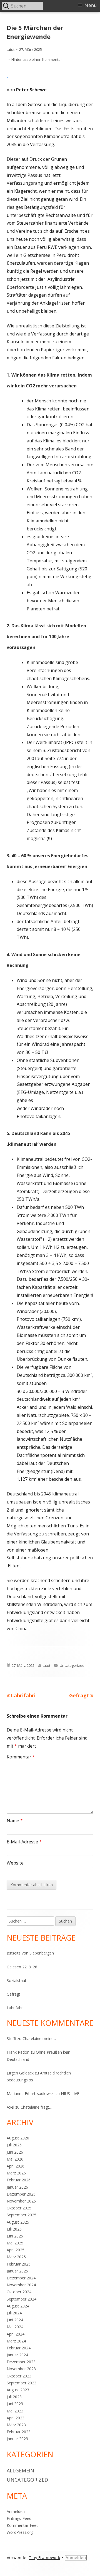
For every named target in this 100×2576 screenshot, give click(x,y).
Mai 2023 (15, 2411)
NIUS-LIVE (70, 2093)
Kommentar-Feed (23, 2525)
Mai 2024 (15, 2327)
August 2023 (18, 2390)
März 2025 (16, 2257)
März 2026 (16, 2173)
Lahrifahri (15, 2008)
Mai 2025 (15, 2243)
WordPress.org (20, 2532)
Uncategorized (72, 1665)
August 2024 (18, 2306)
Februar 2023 (19, 2432)
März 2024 (16, 2341)
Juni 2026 (15, 2152)
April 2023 (16, 2418)
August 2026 (18, 2138)
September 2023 (22, 2383)
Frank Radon (18, 2052)
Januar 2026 (17, 2187)
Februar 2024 (19, 2348)
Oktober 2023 (19, 2376)
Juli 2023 (14, 2397)
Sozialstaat (17, 1980)
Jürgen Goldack (20, 2073)
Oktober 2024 (19, 2292)
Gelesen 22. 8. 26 (22, 1967)
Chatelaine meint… (39, 2039)
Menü (91, 5)
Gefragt (13, 1994)
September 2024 (22, 2299)
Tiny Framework (45, 2558)
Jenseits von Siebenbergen (30, 1953)
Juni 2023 (15, 2404)
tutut (11, 49)
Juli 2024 (14, 2313)
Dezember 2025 (21, 2194)
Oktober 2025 (19, 2208)
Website (15, 1863)
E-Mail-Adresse (24, 1842)
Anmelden (16, 2511)
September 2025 (22, 2215)
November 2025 (21, 2201)
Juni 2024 (15, 2320)
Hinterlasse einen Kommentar (37, 59)
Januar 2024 (17, 2355)
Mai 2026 (15, 2159)
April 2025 (16, 2250)
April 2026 (16, 2166)
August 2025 (18, 2222)
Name (15, 1821)
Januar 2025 (17, 2271)
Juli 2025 (14, 2229)
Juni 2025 (15, 2236)
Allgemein (20, 2470)
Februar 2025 (19, 2264)
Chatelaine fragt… (36, 2107)
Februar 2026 (19, 2180)
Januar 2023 (17, 2439)
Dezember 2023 (21, 2362)
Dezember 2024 (21, 2278)
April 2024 (16, 2334)
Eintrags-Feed (19, 2518)
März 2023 (16, 2425)
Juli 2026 (14, 2145)
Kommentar (21, 1757)
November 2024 (21, 2285)
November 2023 (21, 2369)
